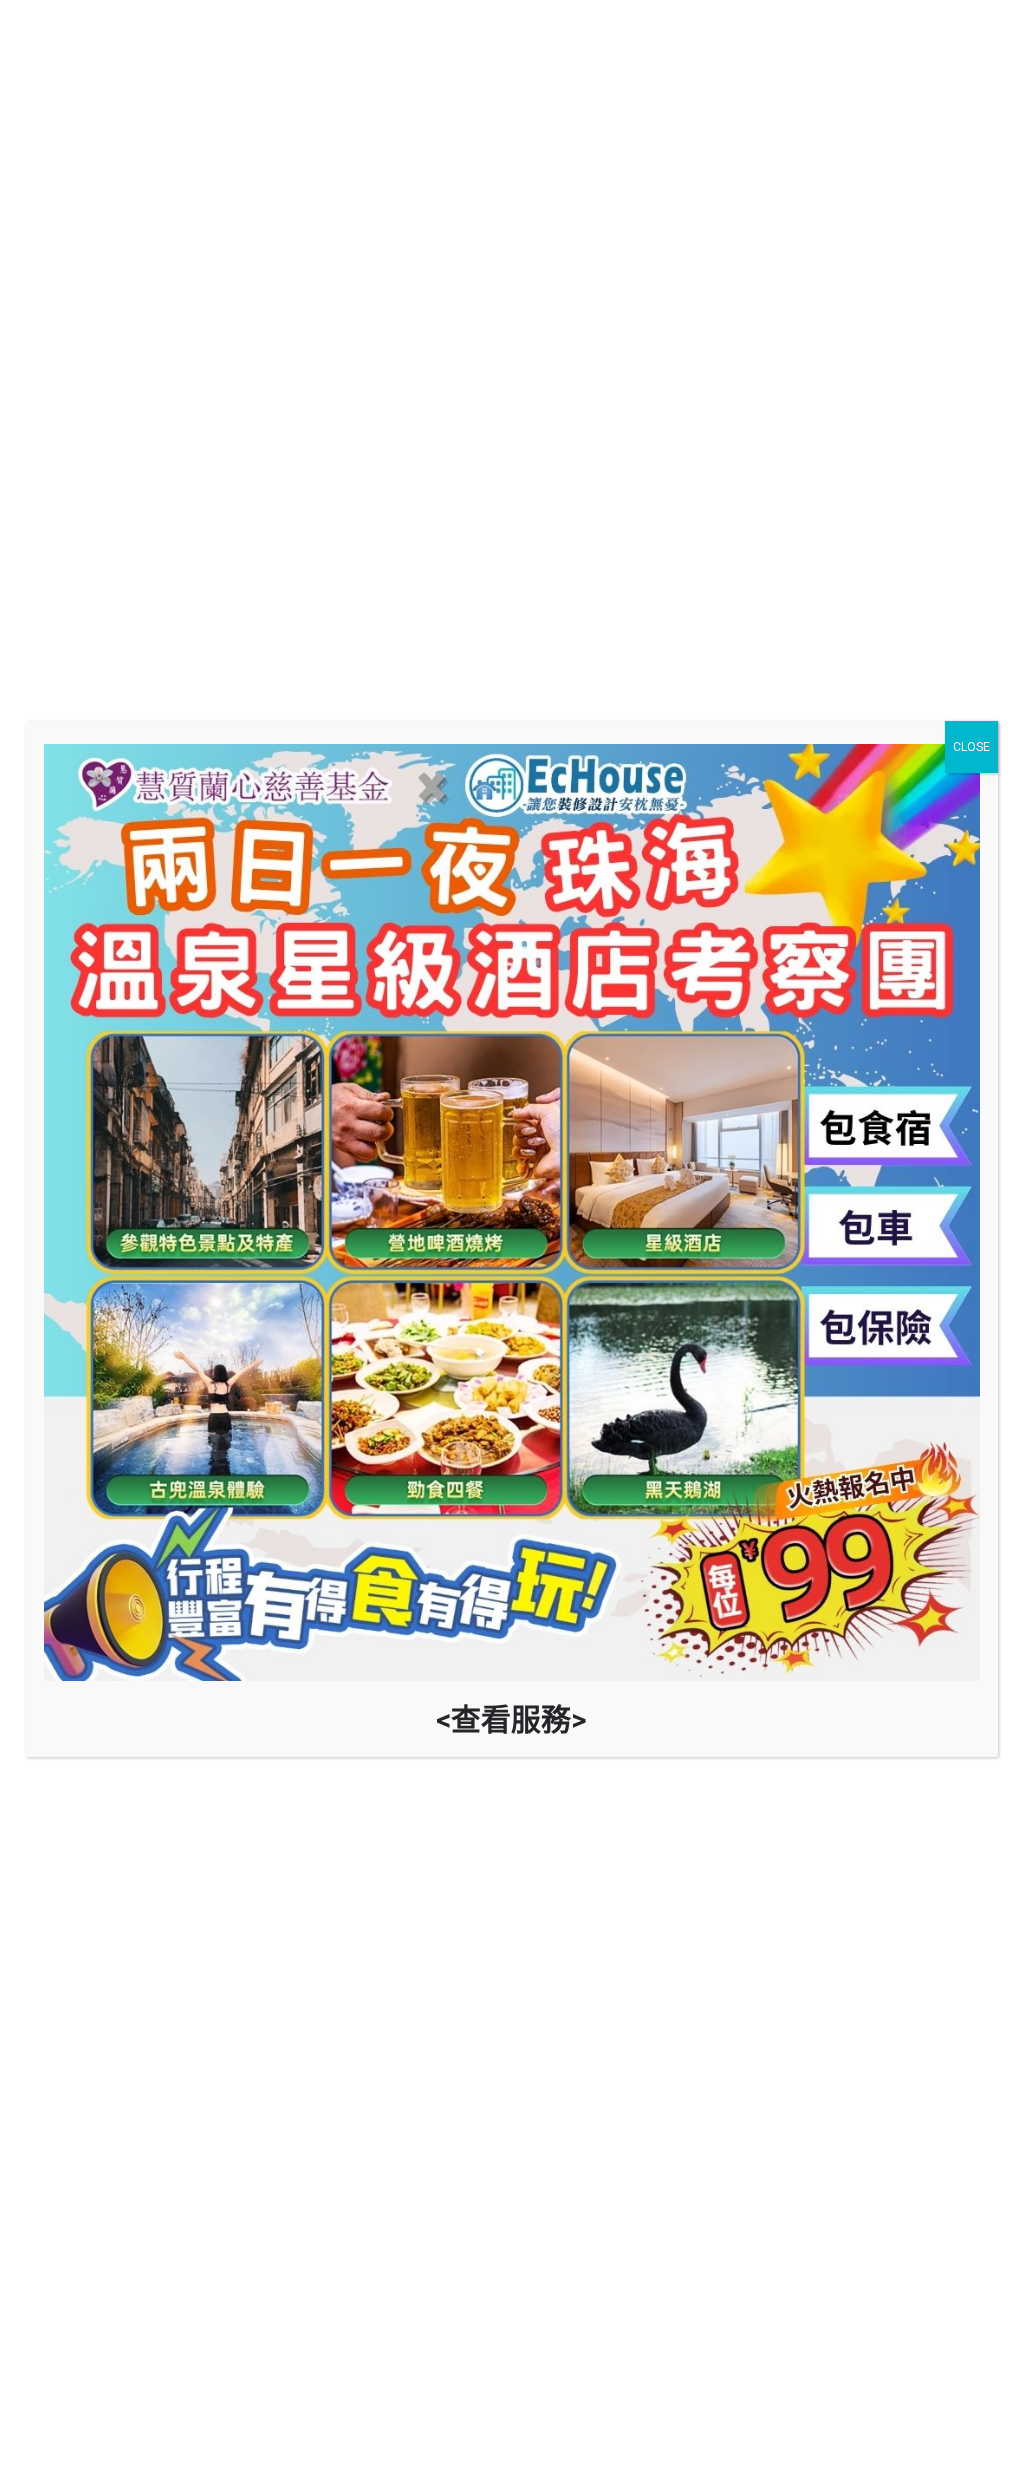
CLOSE (971, 747)
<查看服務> (511, 1719)
